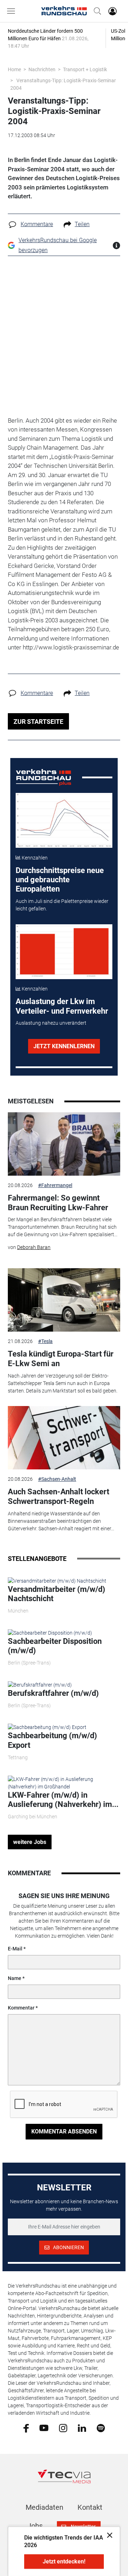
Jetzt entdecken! (64, 2562)
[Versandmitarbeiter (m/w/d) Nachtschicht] (57, 1580)
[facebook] (26, 2428)
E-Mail (15, 1949)
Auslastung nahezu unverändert (51, 1023)
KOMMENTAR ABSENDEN (64, 2131)
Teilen (82, 224)
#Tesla (45, 1341)
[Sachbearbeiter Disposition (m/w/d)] (50, 1632)
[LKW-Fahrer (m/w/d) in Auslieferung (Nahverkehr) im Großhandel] (64, 1782)
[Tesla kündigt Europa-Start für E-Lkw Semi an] (64, 1300)
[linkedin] (82, 2428)
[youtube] (44, 2428)
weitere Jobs (30, 1842)
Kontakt (90, 2507)
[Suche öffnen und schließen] (96, 11)
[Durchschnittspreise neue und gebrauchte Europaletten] (64, 820)
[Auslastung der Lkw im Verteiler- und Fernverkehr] (64, 952)
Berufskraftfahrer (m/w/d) (53, 1693)
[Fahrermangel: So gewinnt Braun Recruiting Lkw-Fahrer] (64, 1144)
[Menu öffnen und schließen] (13, 11)
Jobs (35, 2526)
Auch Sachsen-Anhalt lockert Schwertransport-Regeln (58, 1496)
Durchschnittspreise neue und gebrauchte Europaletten (60, 880)
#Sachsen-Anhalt (57, 1479)
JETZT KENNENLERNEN (64, 1046)
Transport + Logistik (85, 69)
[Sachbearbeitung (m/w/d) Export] (47, 1727)
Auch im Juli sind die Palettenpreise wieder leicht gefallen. (62, 905)
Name (15, 1978)
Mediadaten (44, 2507)
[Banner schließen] (108, 2535)
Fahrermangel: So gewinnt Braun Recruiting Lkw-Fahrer (58, 1203)
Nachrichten (42, 69)
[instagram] (63, 2428)
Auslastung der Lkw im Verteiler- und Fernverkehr (62, 1006)
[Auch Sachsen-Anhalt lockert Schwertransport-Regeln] (64, 1438)
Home (14, 69)
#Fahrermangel (55, 1185)
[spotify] (101, 2428)
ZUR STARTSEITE (38, 722)
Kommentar (21, 2008)
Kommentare (37, 224)
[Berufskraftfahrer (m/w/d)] (40, 1684)
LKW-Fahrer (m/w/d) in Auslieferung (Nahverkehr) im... (63, 1800)
